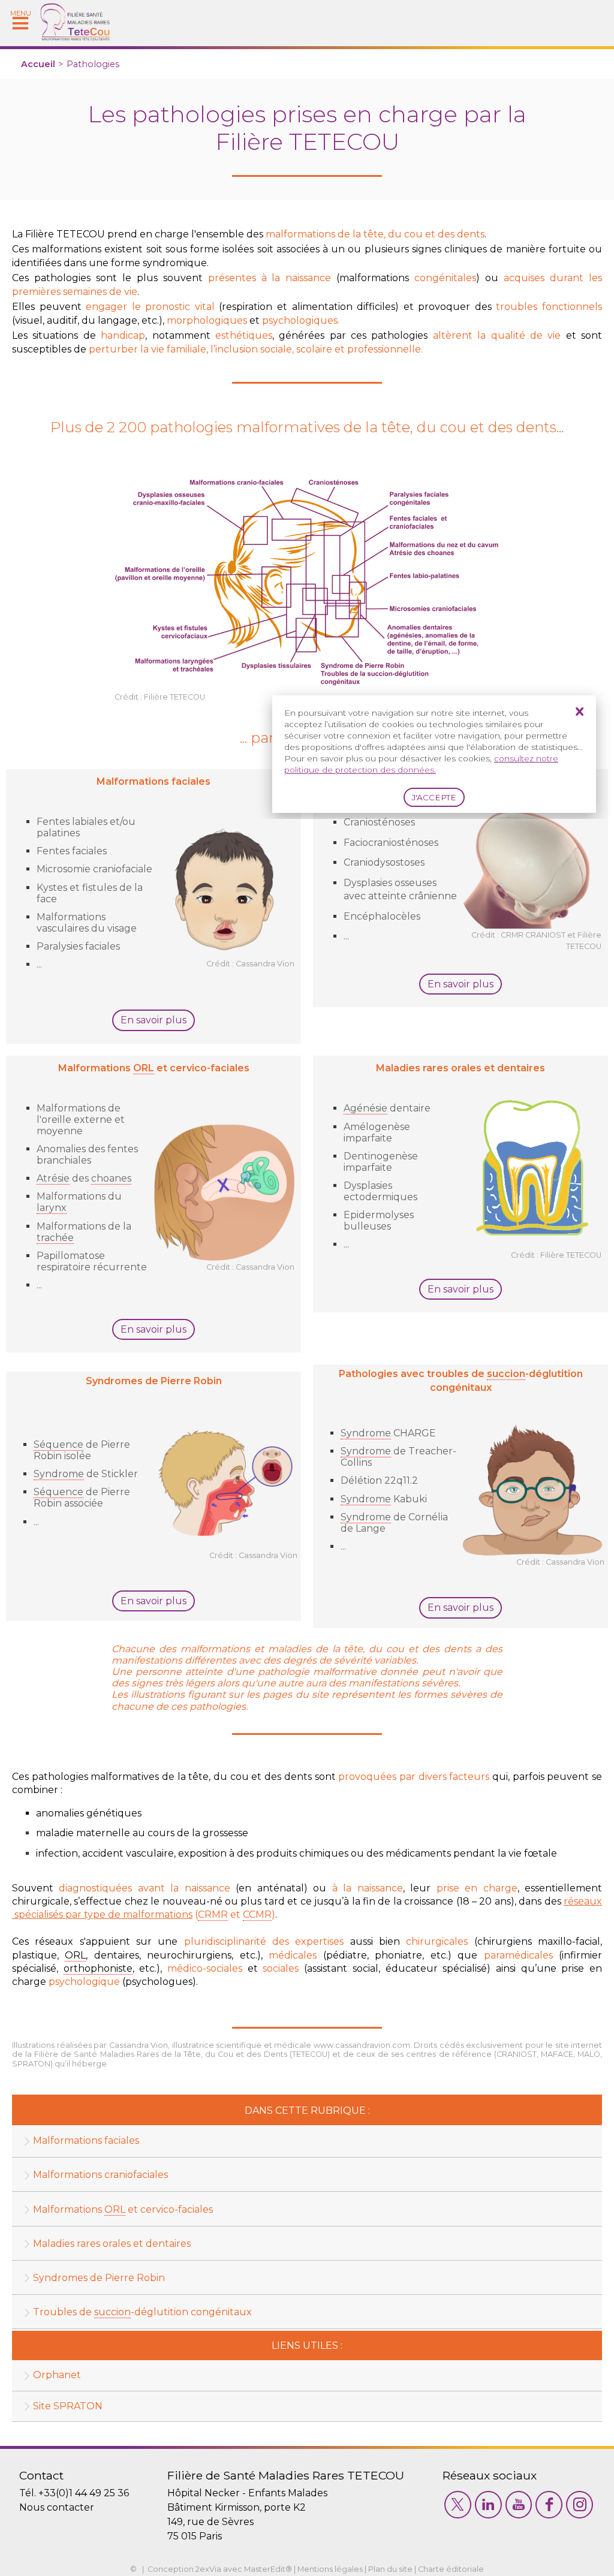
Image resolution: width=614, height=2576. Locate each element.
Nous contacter (57, 2507)
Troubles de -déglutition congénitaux (142, 2312)
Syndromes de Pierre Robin (99, 2278)
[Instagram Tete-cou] (580, 2505)
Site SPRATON (68, 2406)
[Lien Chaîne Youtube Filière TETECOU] (519, 2505)
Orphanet (57, 2375)
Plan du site (390, 2569)
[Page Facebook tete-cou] (549, 2505)
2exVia (208, 2569)
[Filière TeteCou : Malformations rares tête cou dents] (75, 37)
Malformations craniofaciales (100, 2175)
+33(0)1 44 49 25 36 (84, 2493)
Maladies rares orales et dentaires (112, 2244)
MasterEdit (265, 2569)
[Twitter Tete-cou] (458, 2505)
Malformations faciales (86, 2140)
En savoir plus (153, 1020)
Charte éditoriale (451, 2569)
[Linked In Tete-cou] (488, 2505)
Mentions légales (330, 2569)
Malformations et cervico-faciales (123, 2209)
